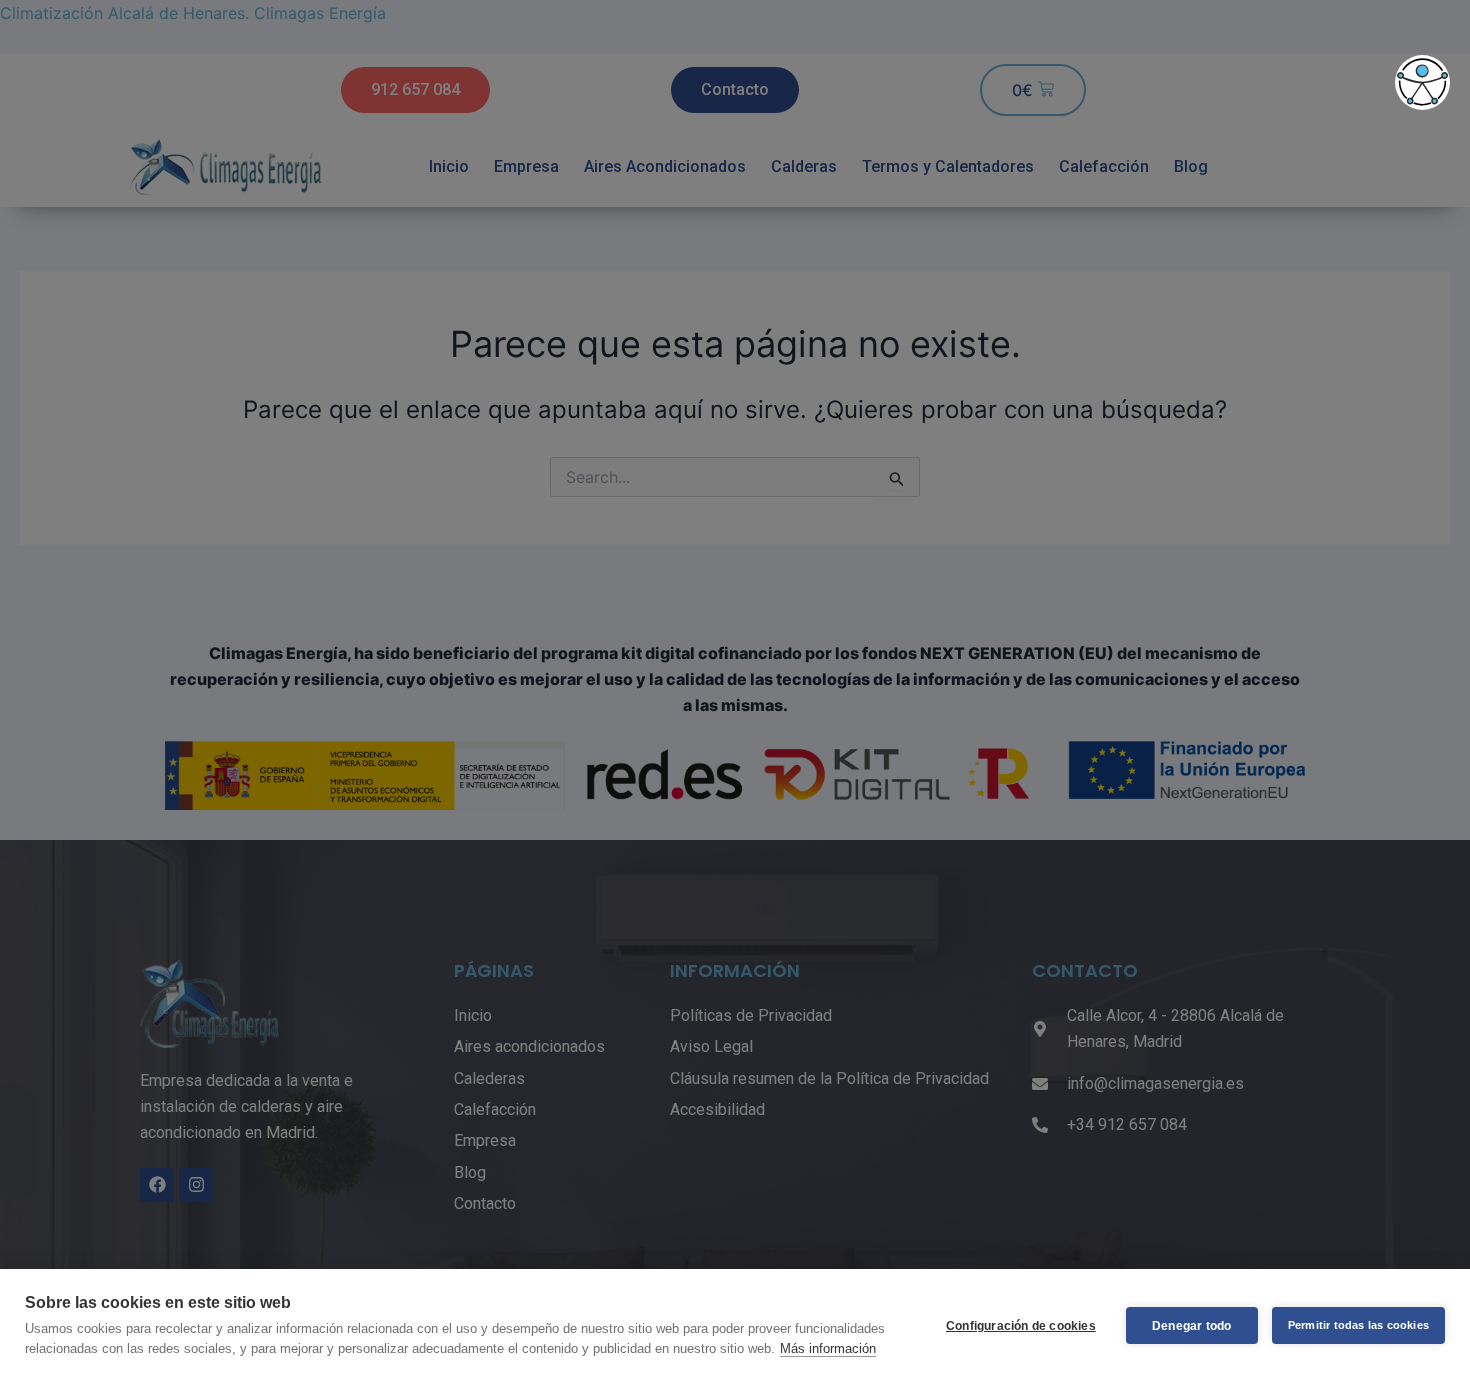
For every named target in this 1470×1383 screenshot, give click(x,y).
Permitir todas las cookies (1358, 1325)
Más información (828, 1348)
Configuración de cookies (1021, 1326)
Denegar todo (1191, 1326)
